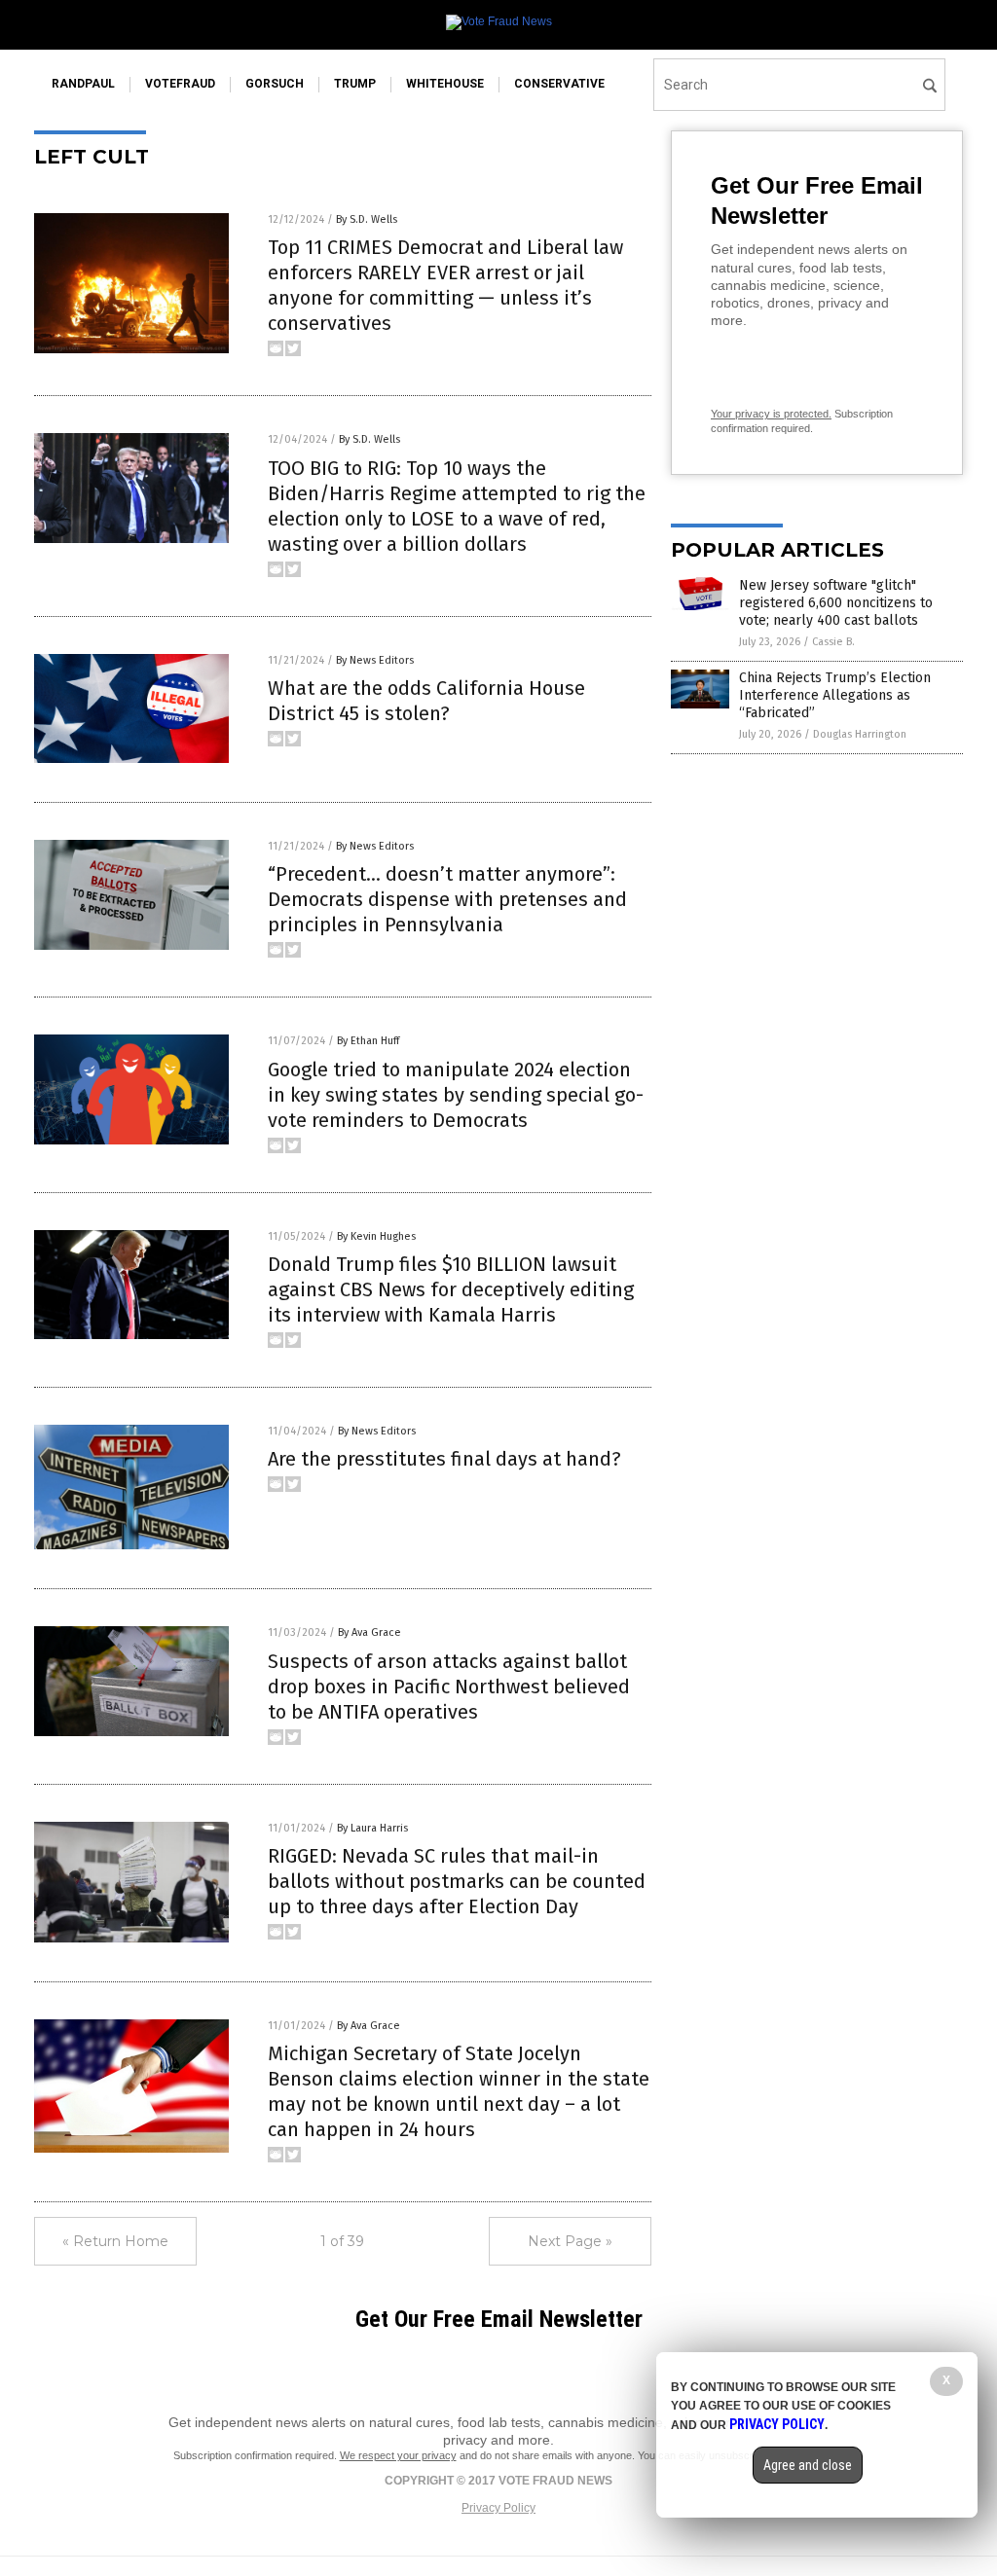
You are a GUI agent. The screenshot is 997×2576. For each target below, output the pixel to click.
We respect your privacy (398, 2455)
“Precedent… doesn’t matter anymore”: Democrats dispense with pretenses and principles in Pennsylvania (447, 899)
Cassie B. (833, 642)
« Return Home (115, 2241)
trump (355, 84)
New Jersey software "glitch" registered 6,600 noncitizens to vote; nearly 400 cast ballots (836, 603)
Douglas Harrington (860, 734)
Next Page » (570, 2241)
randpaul (83, 84)
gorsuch (275, 84)
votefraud (180, 84)
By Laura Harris (372, 1828)
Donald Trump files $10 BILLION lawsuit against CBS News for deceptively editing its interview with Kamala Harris (451, 1289)
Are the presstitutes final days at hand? (444, 1459)
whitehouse (445, 84)
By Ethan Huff (368, 1041)
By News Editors (375, 660)
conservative (559, 84)
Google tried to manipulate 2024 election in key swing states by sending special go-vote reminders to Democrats (456, 1095)
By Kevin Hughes (376, 1236)
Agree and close (808, 2465)
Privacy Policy (498, 2508)
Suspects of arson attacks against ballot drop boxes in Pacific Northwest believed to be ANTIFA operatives (449, 1687)
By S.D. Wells (367, 219)
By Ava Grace (369, 1633)
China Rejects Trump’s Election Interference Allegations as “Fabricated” (835, 695)
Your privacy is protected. (771, 414)
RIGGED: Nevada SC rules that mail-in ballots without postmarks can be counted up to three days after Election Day (457, 1881)
